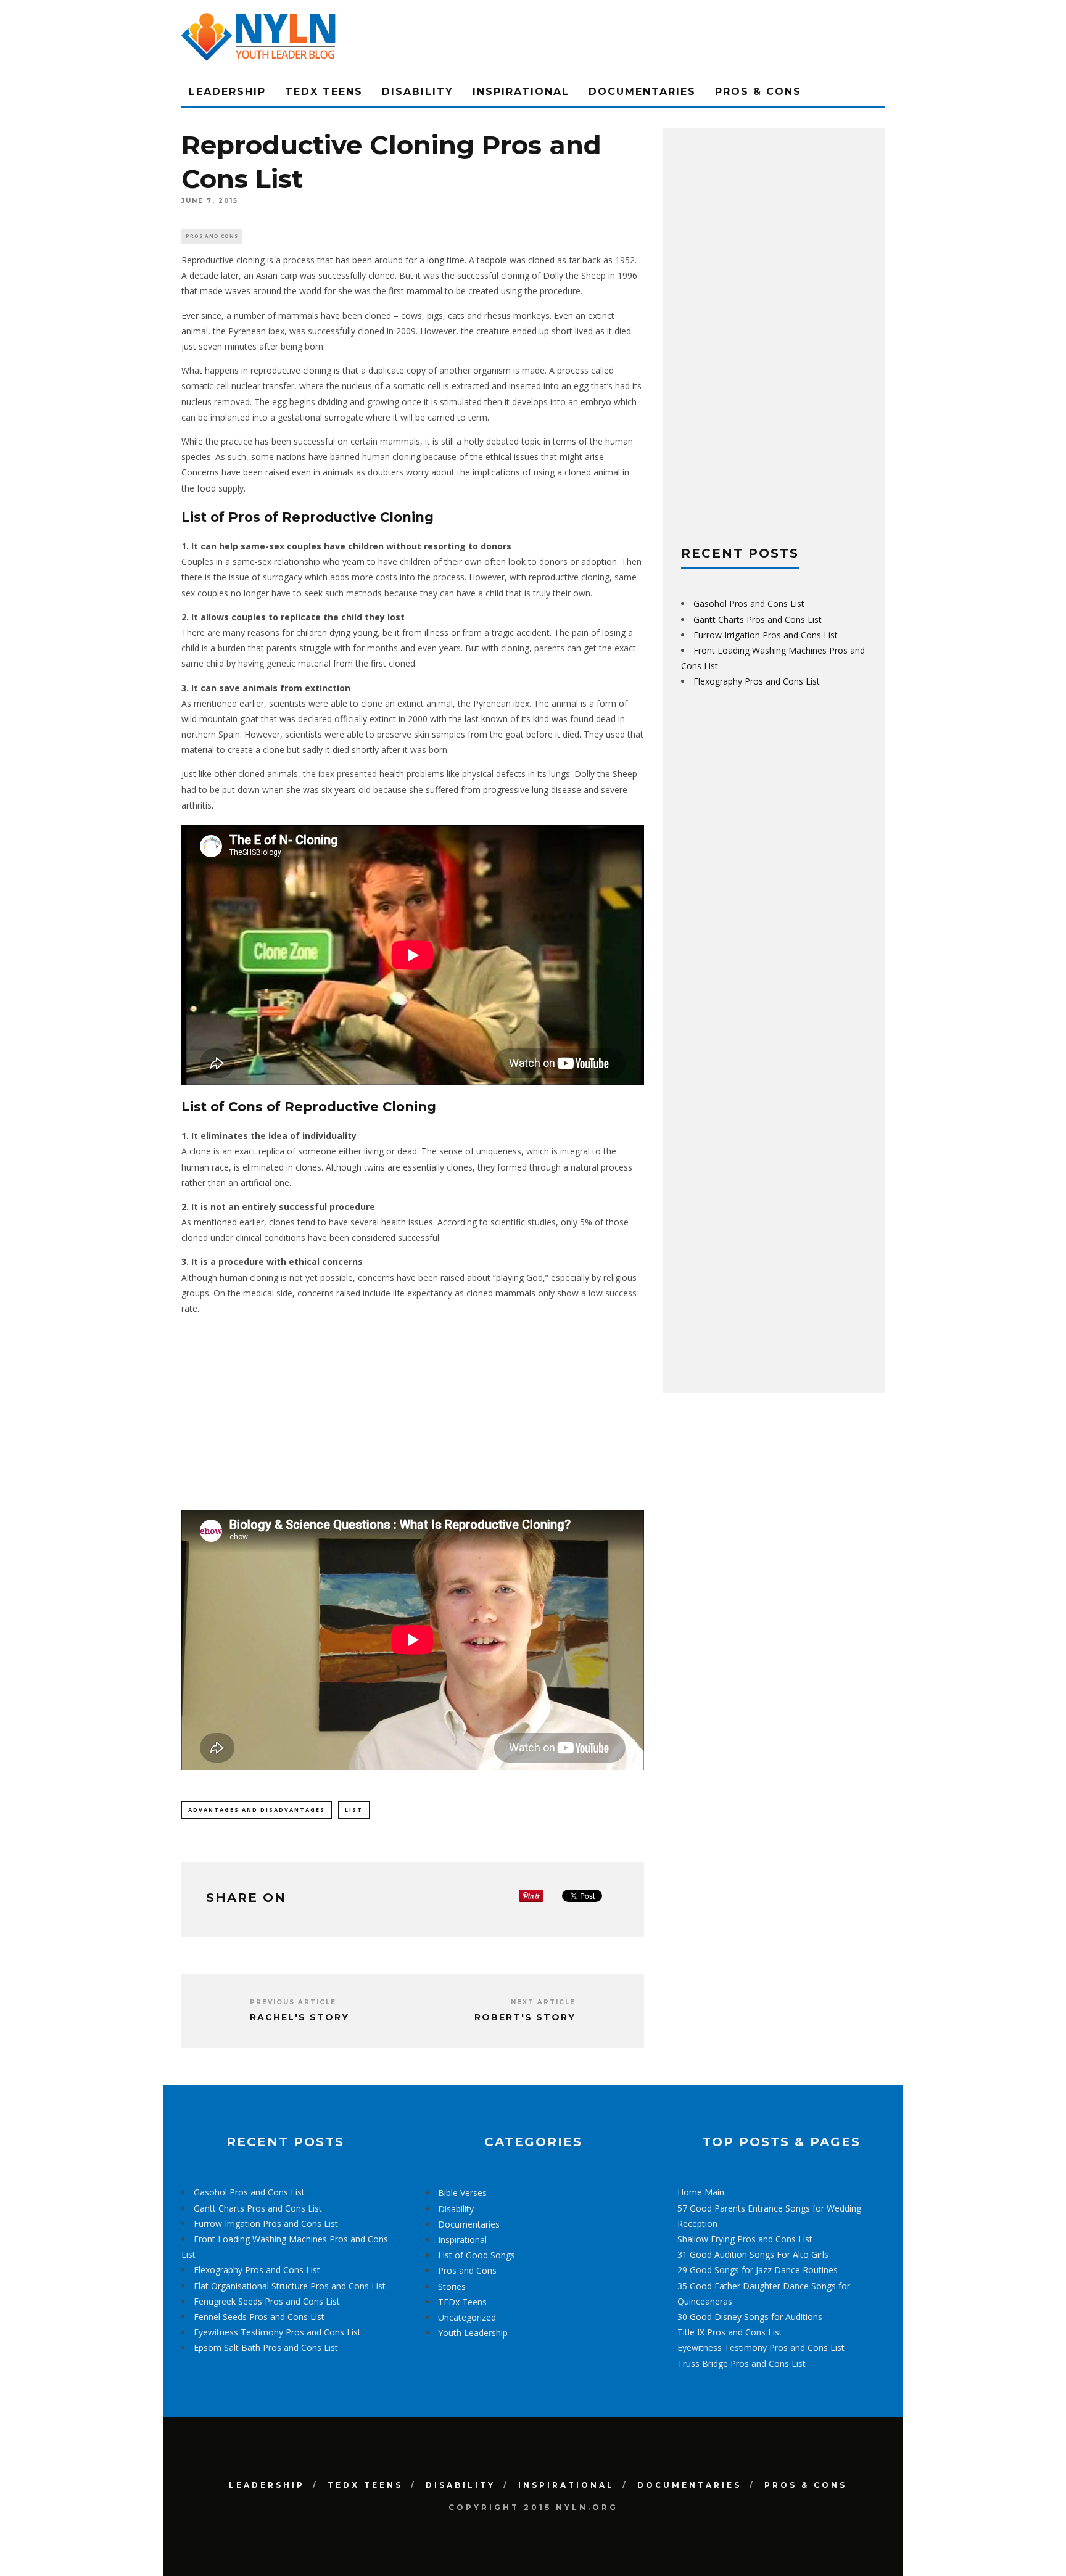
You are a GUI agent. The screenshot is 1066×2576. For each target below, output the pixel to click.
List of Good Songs (477, 2255)
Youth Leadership (473, 2333)
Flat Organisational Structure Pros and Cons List (290, 2286)
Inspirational (521, 92)
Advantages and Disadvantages (257, 1810)
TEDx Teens (324, 92)
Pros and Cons (212, 236)
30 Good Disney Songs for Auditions (750, 2317)
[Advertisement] (413, 1411)
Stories (452, 2286)
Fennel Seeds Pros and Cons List (259, 2317)
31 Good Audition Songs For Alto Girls (753, 2254)
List (354, 1810)
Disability (418, 92)
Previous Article (293, 2002)
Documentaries (642, 92)
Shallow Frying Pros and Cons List (745, 2239)
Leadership (227, 92)
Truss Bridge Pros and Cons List (742, 2364)
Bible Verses (462, 2193)
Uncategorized (467, 2317)
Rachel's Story (300, 2017)
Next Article (543, 2002)
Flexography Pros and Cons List (757, 681)
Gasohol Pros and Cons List (749, 603)
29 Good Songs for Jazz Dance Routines (758, 2270)
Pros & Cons (758, 92)
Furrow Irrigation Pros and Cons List (766, 635)
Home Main (701, 2192)
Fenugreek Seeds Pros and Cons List (267, 2301)
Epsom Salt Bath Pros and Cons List (266, 2348)
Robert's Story (525, 2017)
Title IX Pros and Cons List (730, 2332)
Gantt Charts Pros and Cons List (758, 619)
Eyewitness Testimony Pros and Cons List (277, 2332)
